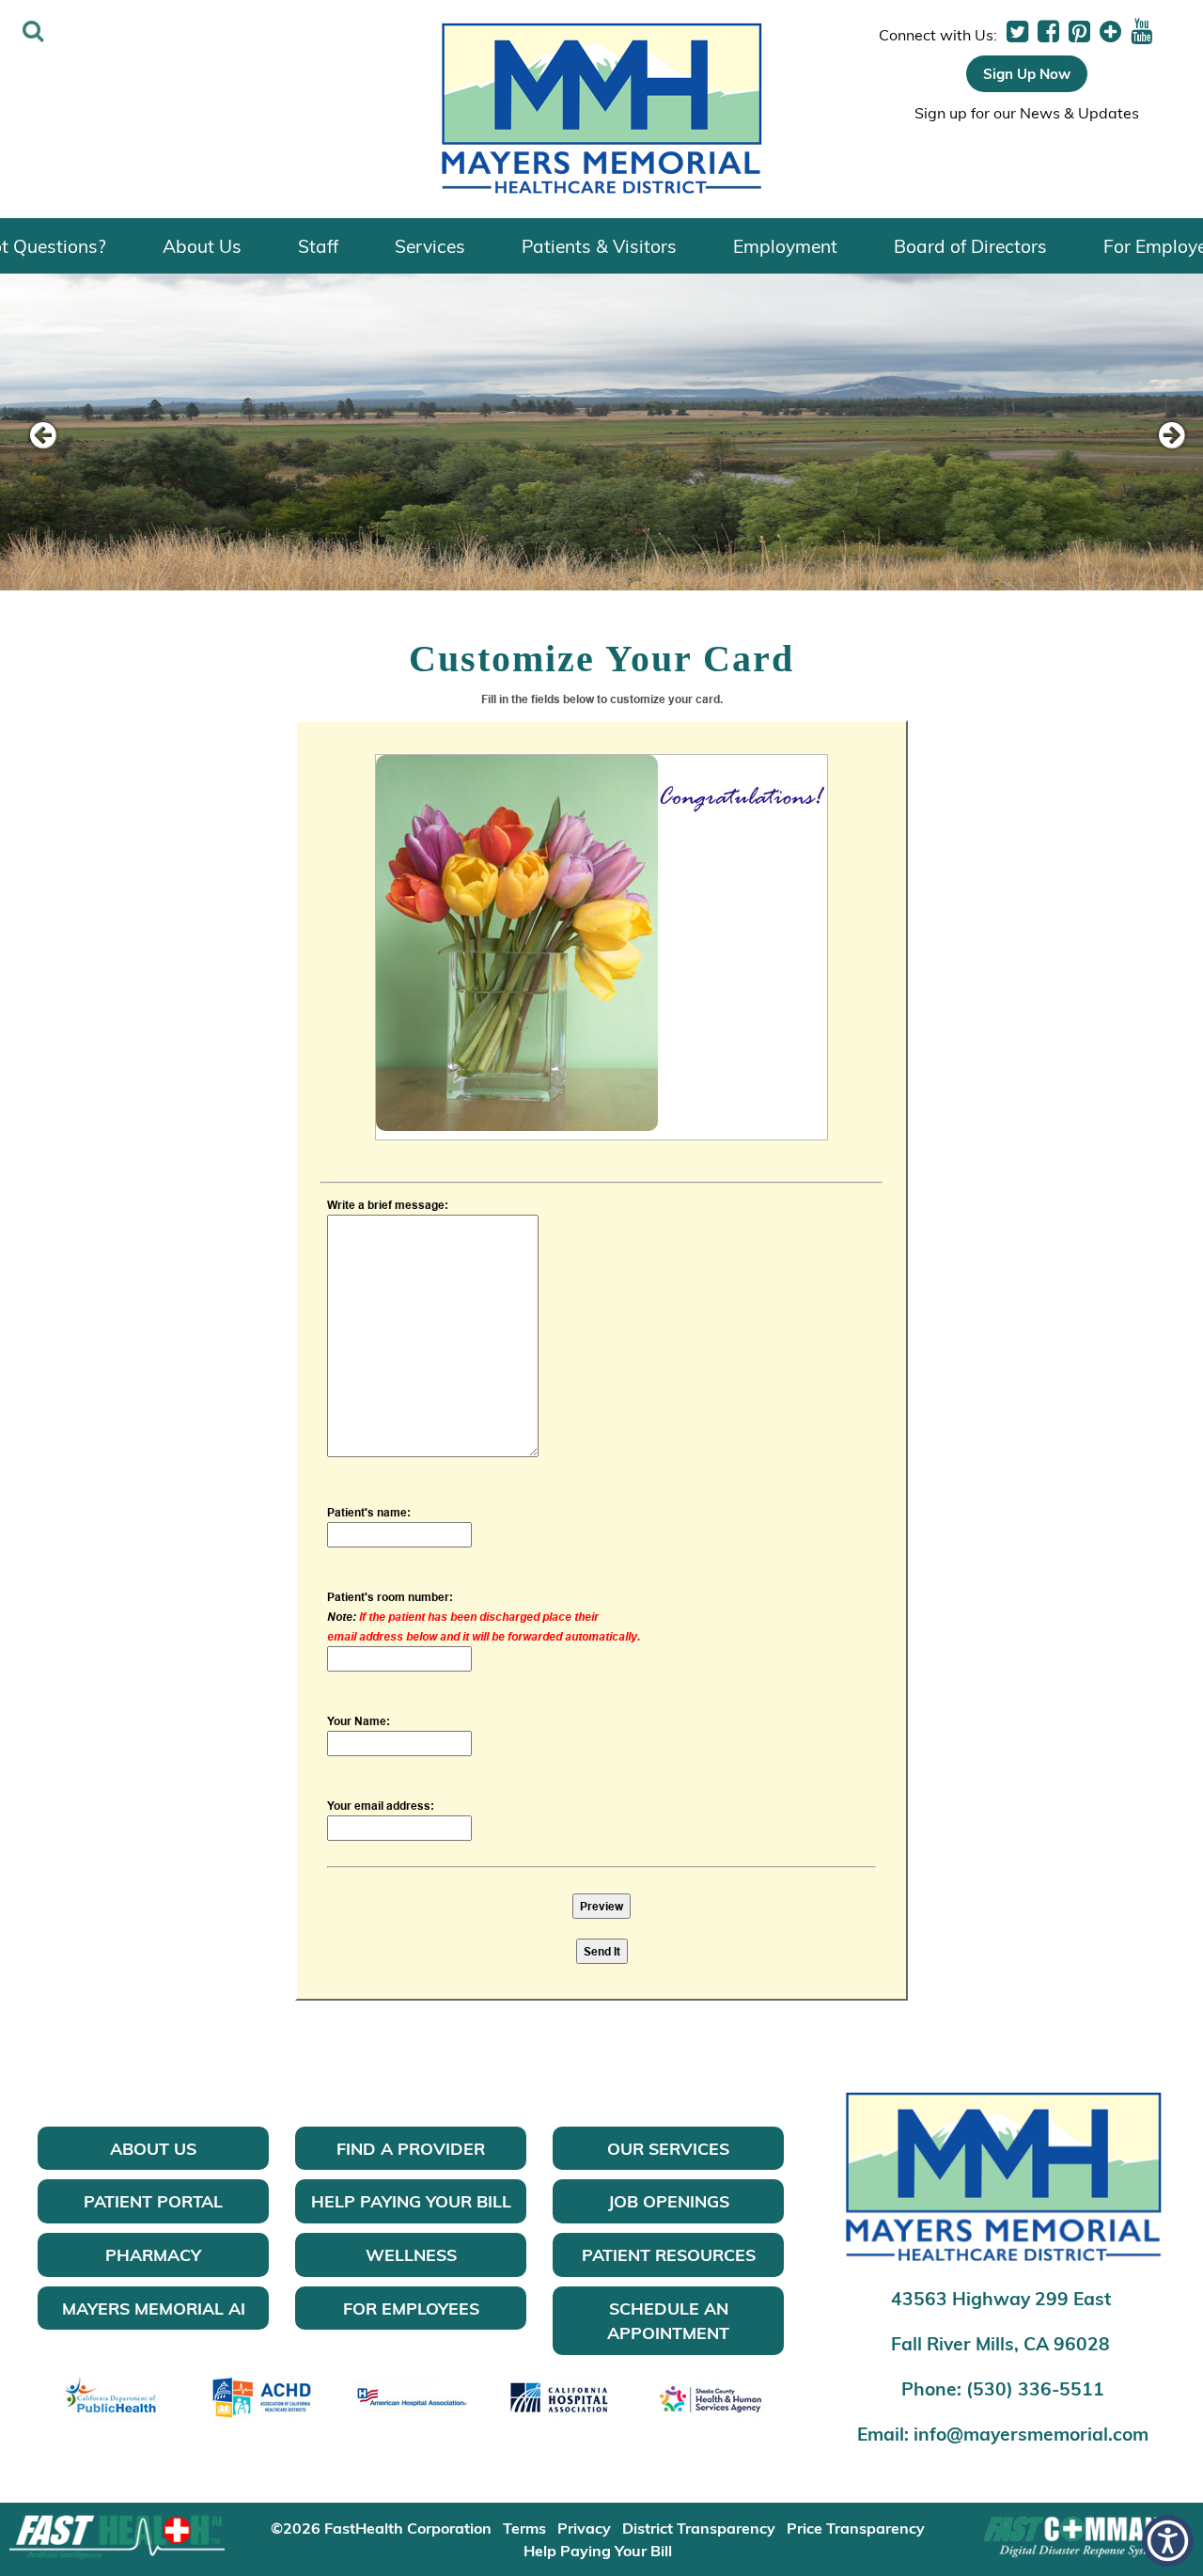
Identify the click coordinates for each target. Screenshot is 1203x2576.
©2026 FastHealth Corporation (381, 2528)
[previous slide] (42, 436)
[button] (1017, 32)
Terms (524, 2528)
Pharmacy (153, 2254)
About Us (202, 245)
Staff (318, 245)
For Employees (411, 2308)
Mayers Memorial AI (154, 2308)
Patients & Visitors (599, 245)
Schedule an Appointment (668, 2321)
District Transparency (699, 2528)
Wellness (411, 2254)
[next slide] (1161, 436)
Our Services (668, 2148)
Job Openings (669, 2201)
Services (430, 245)
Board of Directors (970, 245)
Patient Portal (153, 2201)
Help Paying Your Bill (411, 2201)
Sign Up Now (1027, 73)
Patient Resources (669, 2254)
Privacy (584, 2528)
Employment (785, 245)
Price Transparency (856, 2528)
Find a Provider (411, 2148)
